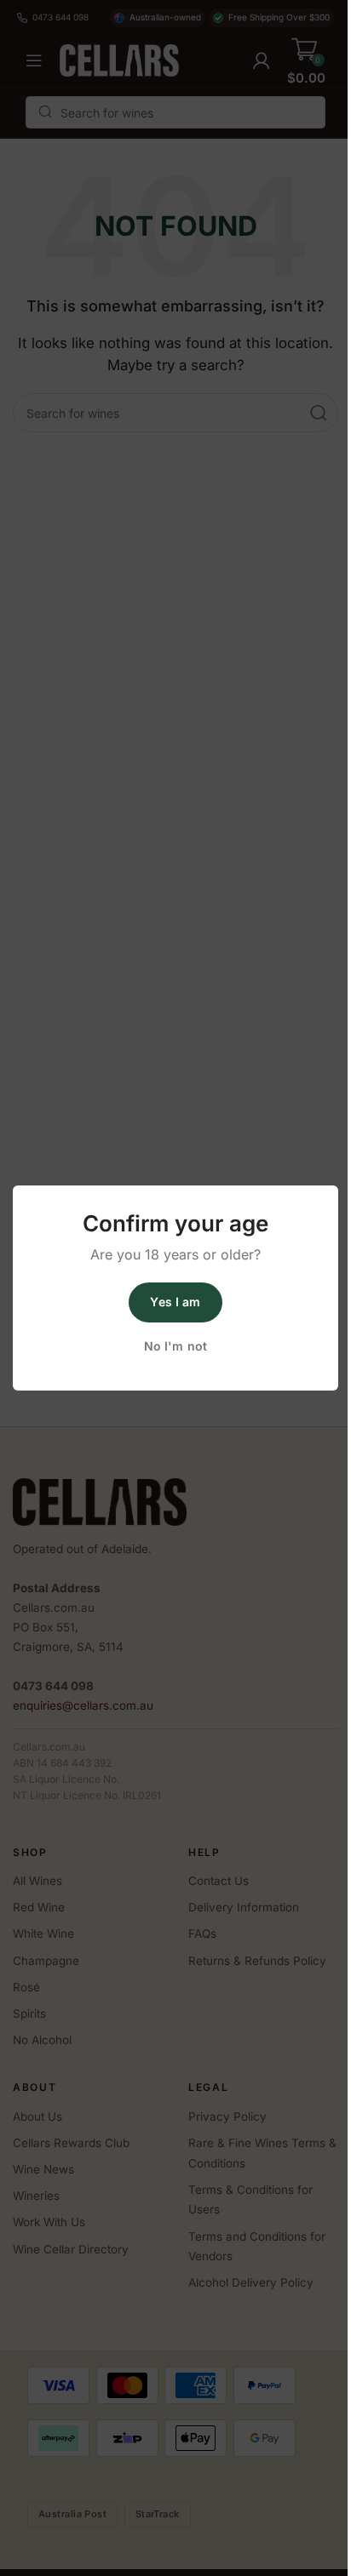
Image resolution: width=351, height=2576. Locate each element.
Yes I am (175, 1302)
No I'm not (175, 1346)
